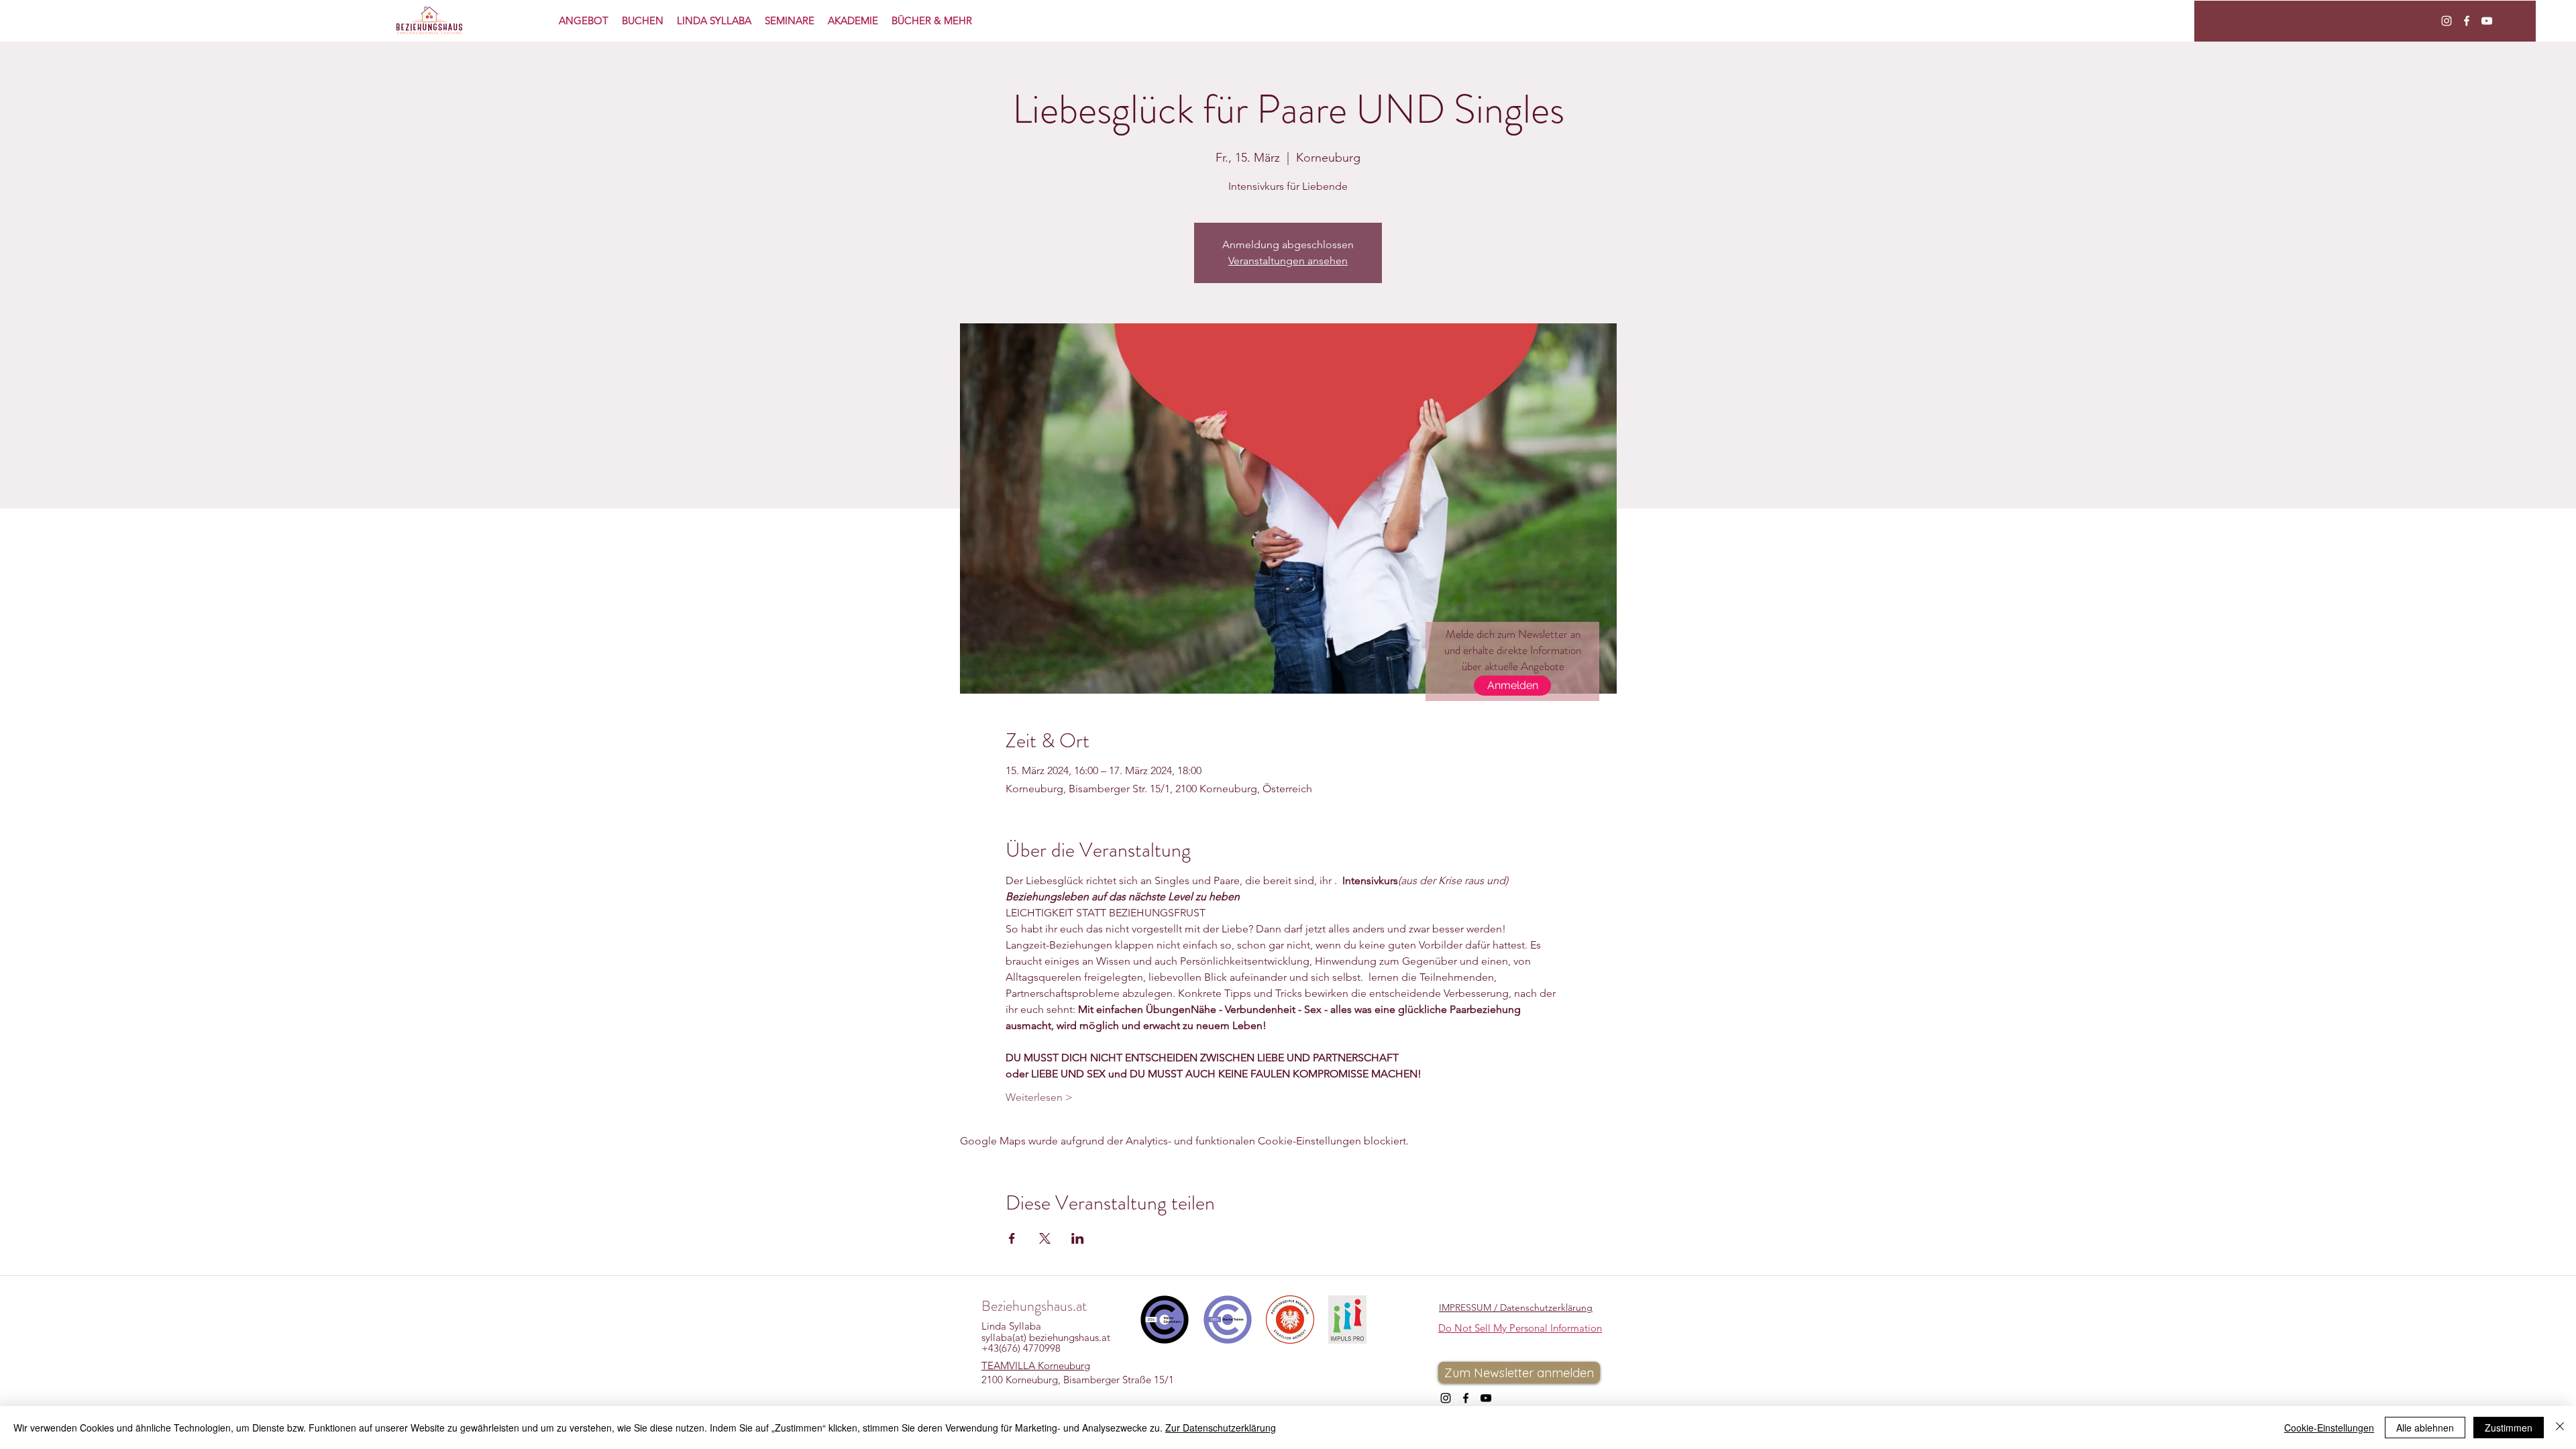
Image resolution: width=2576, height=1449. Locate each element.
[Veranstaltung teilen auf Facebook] (1012, 1238)
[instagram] (2447, 21)
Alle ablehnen (2425, 1428)
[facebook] (2467, 21)
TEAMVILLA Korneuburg (1036, 1365)
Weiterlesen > (1039, 1097)
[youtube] (2487, 21)
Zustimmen (2509, 1428)
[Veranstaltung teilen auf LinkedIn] (1078, 1238)
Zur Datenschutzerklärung (1221, 1428)
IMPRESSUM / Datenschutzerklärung (1516, 1307)
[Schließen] (2560, 1428)
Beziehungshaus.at (1034, 1306)
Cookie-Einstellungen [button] (2329, 1428)
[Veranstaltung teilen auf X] (1045, 1238)
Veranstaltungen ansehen (1288, 261)
